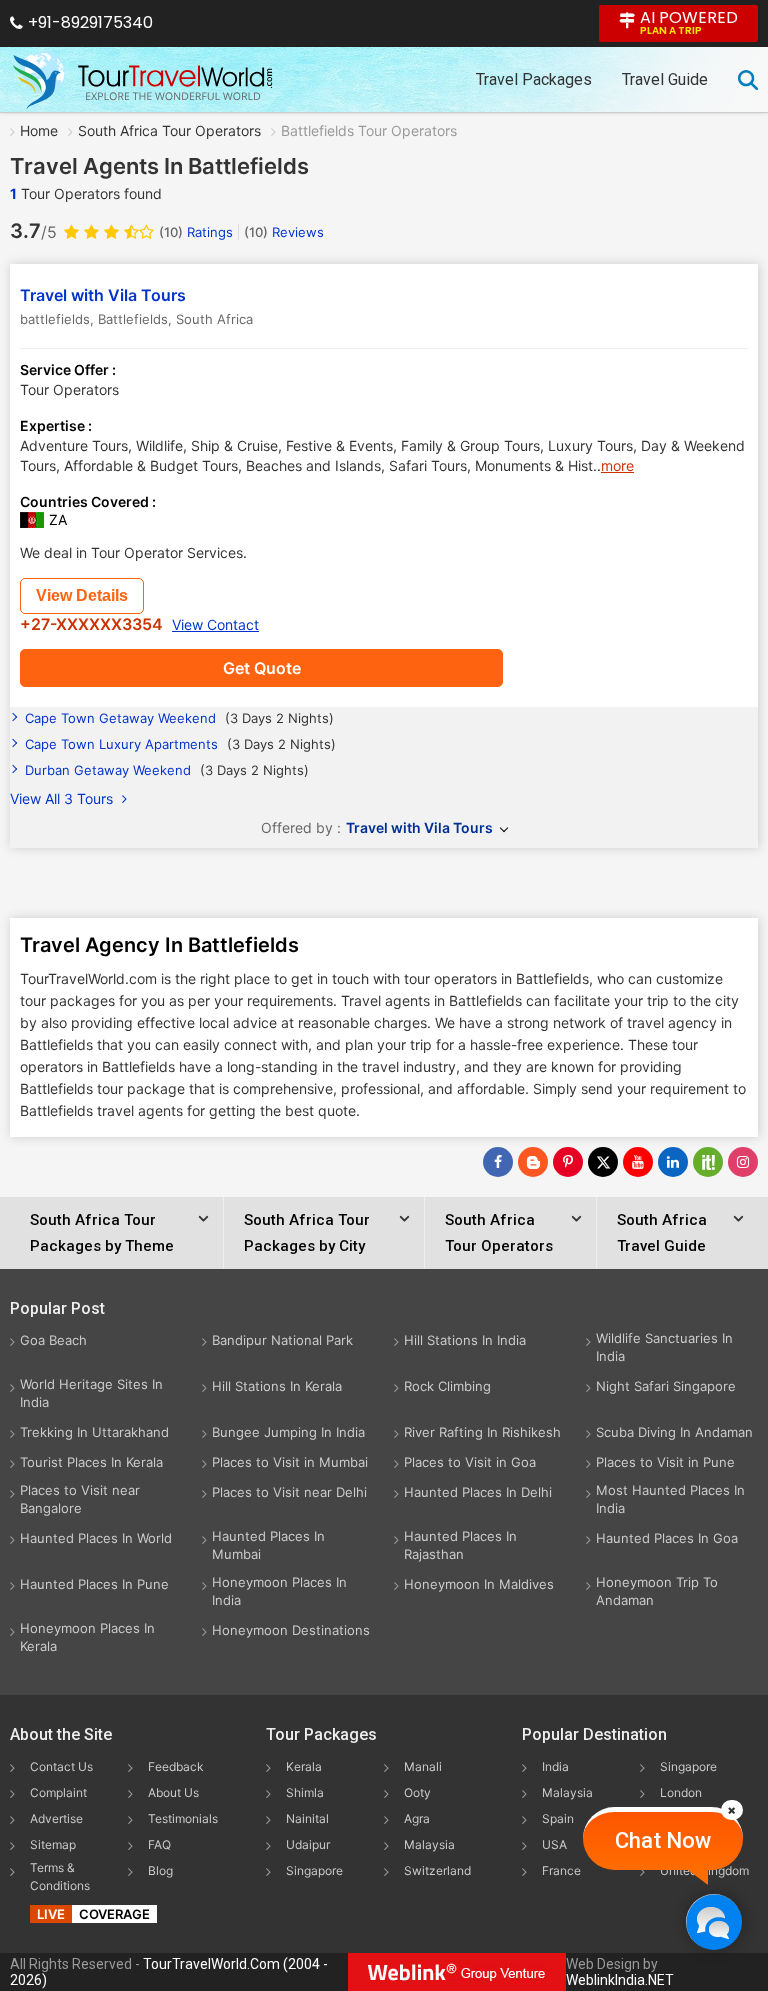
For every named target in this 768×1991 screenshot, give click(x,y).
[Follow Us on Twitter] (603, 1162)
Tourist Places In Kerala (91, 1462)
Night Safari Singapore (666, 1386)
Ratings (196, 232)
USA (554, 1844)
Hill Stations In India (465, 1340)
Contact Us (61, 1766)
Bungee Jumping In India (288, 1432)
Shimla (305, 1792)
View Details (82, 595)
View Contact (215, 624)
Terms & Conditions (60, 1876)
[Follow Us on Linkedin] (673, 1162)
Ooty (417, 1792)
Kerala (304, 1766)
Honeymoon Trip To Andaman (657, 1591)
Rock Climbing (447, 1386)
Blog (160, 1870)
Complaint (58, 1792)
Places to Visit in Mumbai (290, 1462)
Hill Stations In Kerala (277, 1386)
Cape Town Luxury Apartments (180, 744)
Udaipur (308, 1844)
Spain (558, 1818)
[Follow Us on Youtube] (638, 1162)
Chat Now (663, 1840)
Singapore (314, 1870)
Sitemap (53, 1844)
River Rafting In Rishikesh (482, 1432)
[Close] (732, 1810)
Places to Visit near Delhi (289, 1492)
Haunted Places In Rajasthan (460, 1545)
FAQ (159, 1844)
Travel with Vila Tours (103, 295)
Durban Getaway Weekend (167, 770)
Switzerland (437, 1870)
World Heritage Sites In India (91, 1393)
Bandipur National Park (282, 1340)
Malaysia (429, 1844)
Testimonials (183, 1818)
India (555, 1766)
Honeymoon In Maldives (479, 1584)
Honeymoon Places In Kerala (87, 1637)
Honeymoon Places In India (279, 1591)
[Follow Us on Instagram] (743, 1162)
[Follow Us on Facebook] (498, 1162)
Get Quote (262, 668)
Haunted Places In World (96, 1538)
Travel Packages (534, 79)
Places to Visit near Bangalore (80, 1499)
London (681, 1792)
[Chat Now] (713, 1921)
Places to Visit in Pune (665, 1462)
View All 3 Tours (63, 798)
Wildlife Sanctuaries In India (664, 1347)
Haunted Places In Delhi (478, 1492)
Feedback (176, 1766)
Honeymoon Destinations (291, 1630)
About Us (173, 1792)
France (561, 1870)
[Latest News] (533, 1162)
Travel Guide (665, 79)
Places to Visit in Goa (470, 1462)
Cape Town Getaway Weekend (179, 718)
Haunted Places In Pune (94, 1584)
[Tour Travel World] (142, 80)
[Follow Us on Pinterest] (568, 1162)
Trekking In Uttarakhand (94, 1432)
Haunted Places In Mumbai (268, 1545)
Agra (417, 1818)
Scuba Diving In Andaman (674, 1432)
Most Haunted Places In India (670, 1499)
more (617, 465)
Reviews (284, 232)
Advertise (56, 1818)
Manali (423, 1766)
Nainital (307, 1818)
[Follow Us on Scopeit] (708, 1162)
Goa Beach (53, 1340)
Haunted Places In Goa (667, 1538)
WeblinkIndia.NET (620, 1980)
